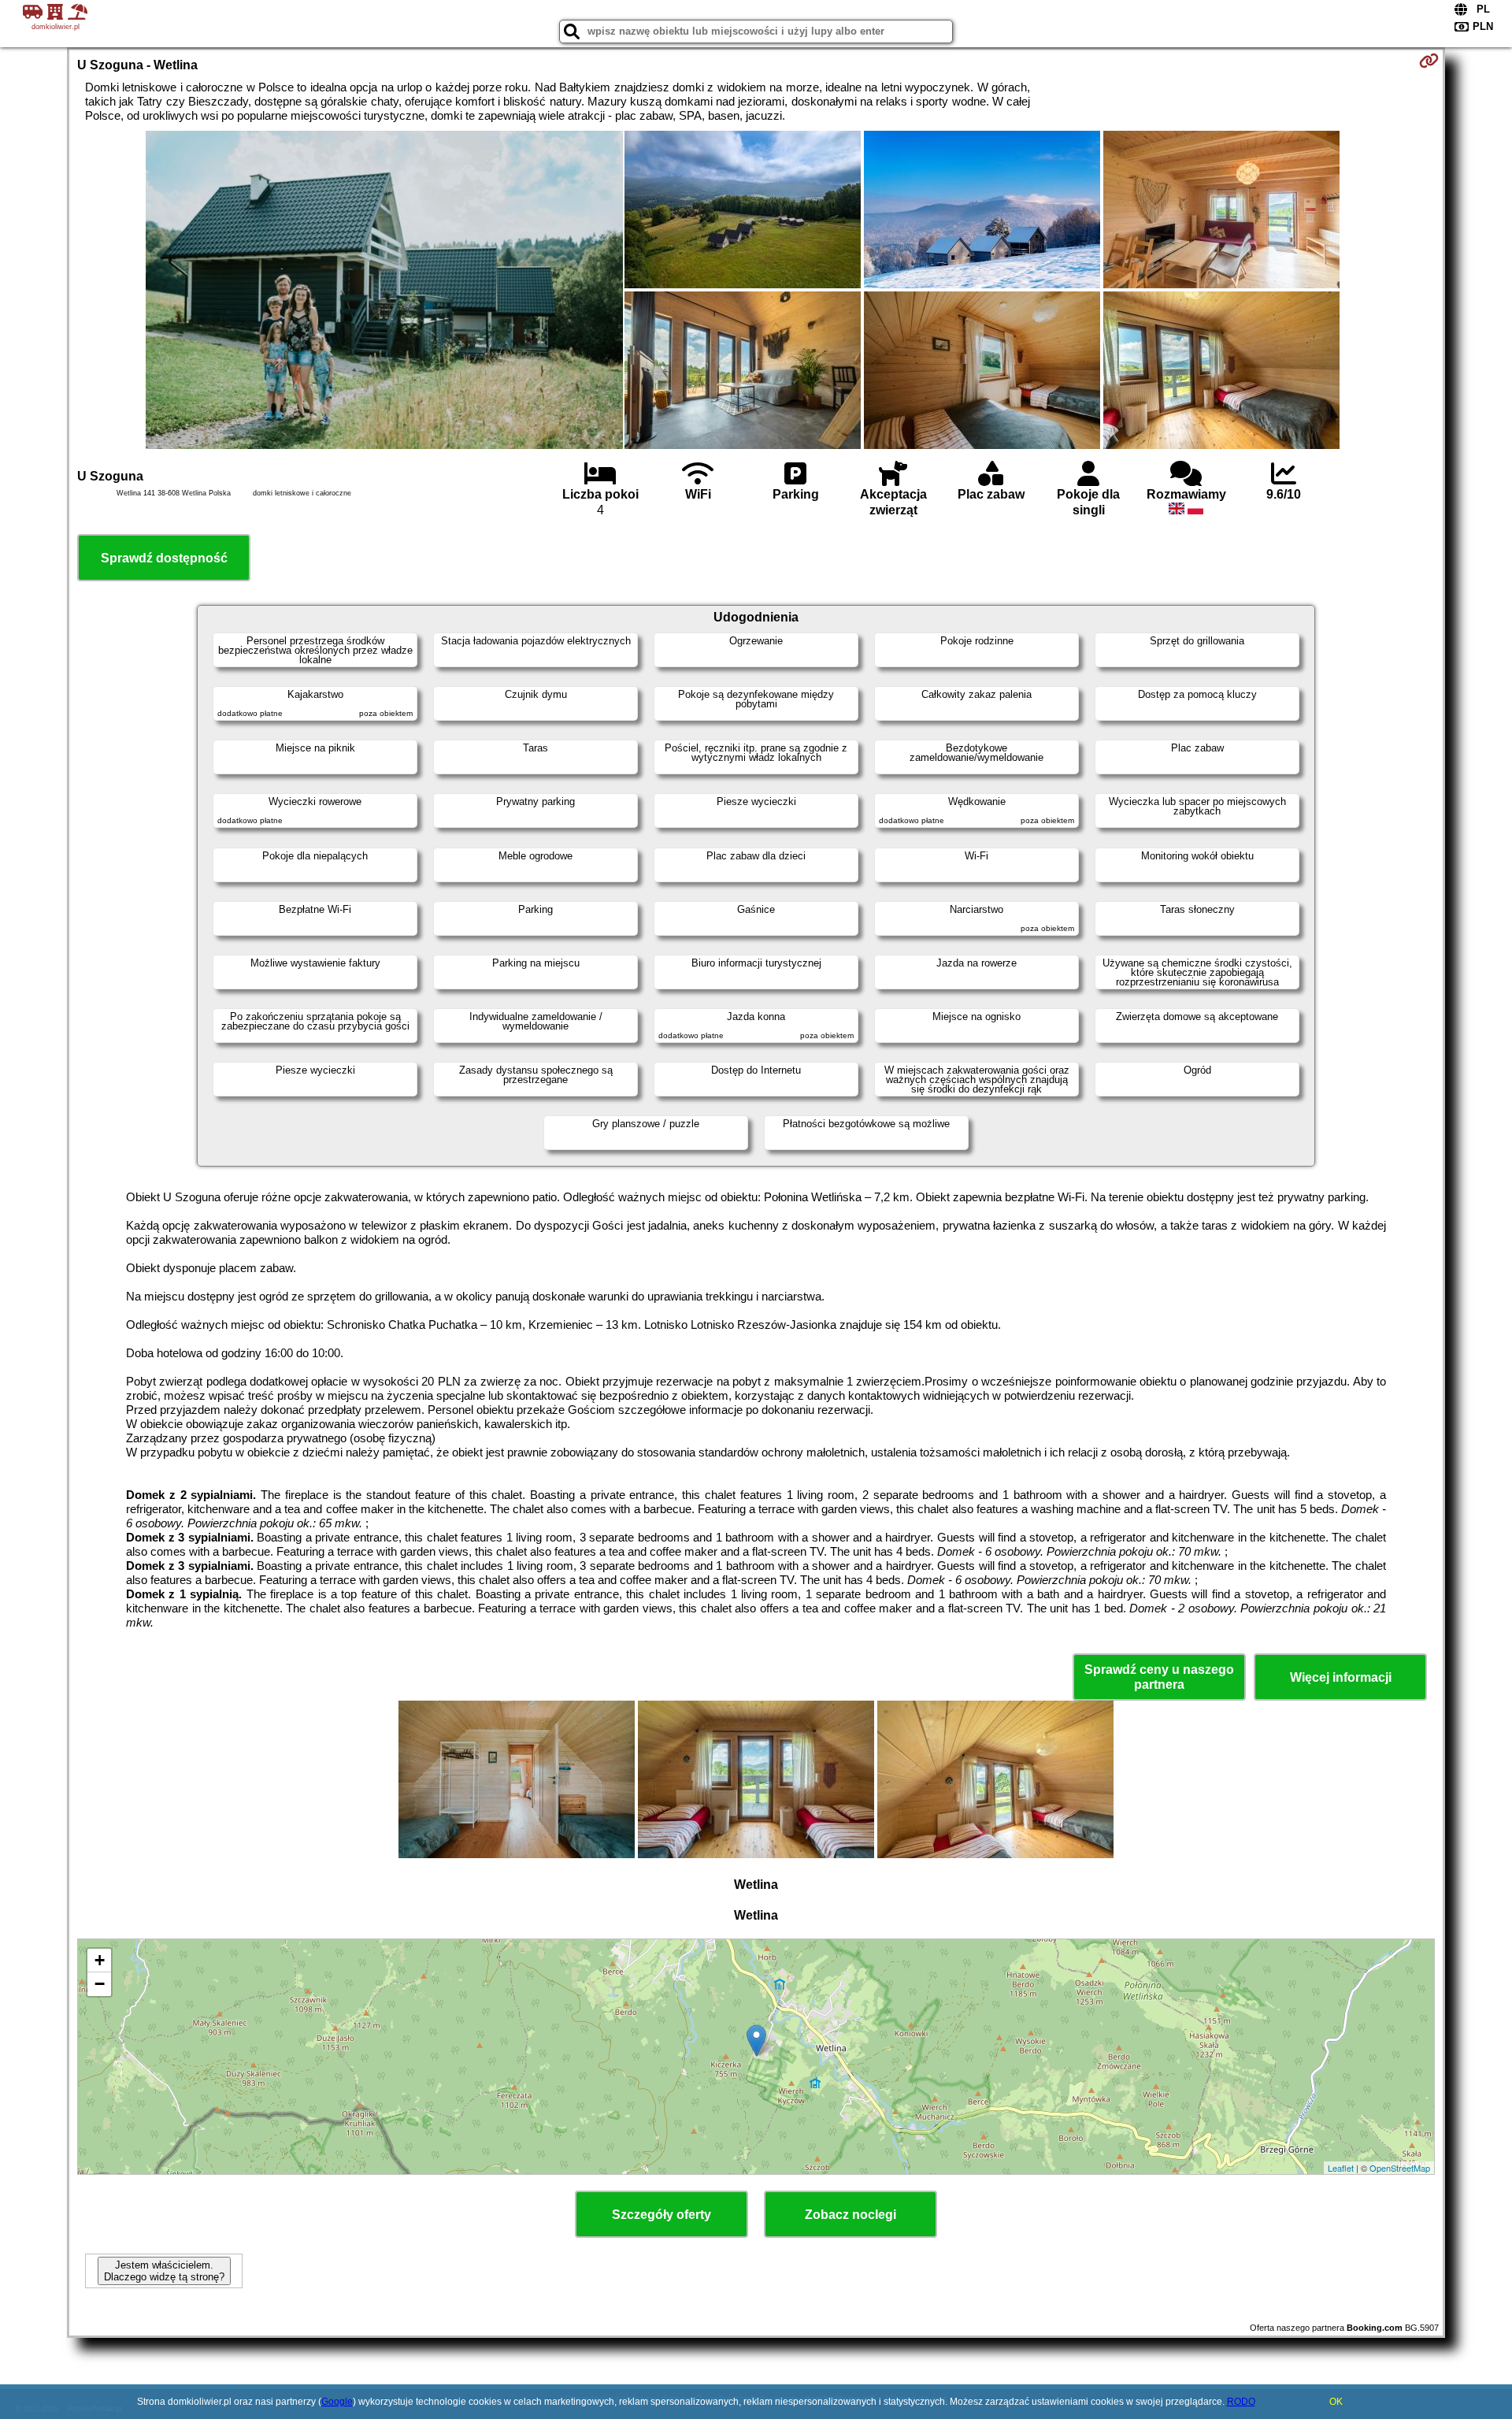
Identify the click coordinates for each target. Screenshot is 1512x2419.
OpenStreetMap (1400, 2168)
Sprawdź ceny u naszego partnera (1159, 1677)
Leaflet (1341, 2168)
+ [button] (100, 1960)
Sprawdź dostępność (164, 558)
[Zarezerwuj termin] (1429, 61)
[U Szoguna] (384, 291)
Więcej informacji (1341, 1677)
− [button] (100, 1984)
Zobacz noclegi (850, 2215)
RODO (1241, 2402)
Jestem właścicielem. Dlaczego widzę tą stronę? (164, 2271)
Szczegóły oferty (661, 2215)
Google (337, 2402)
